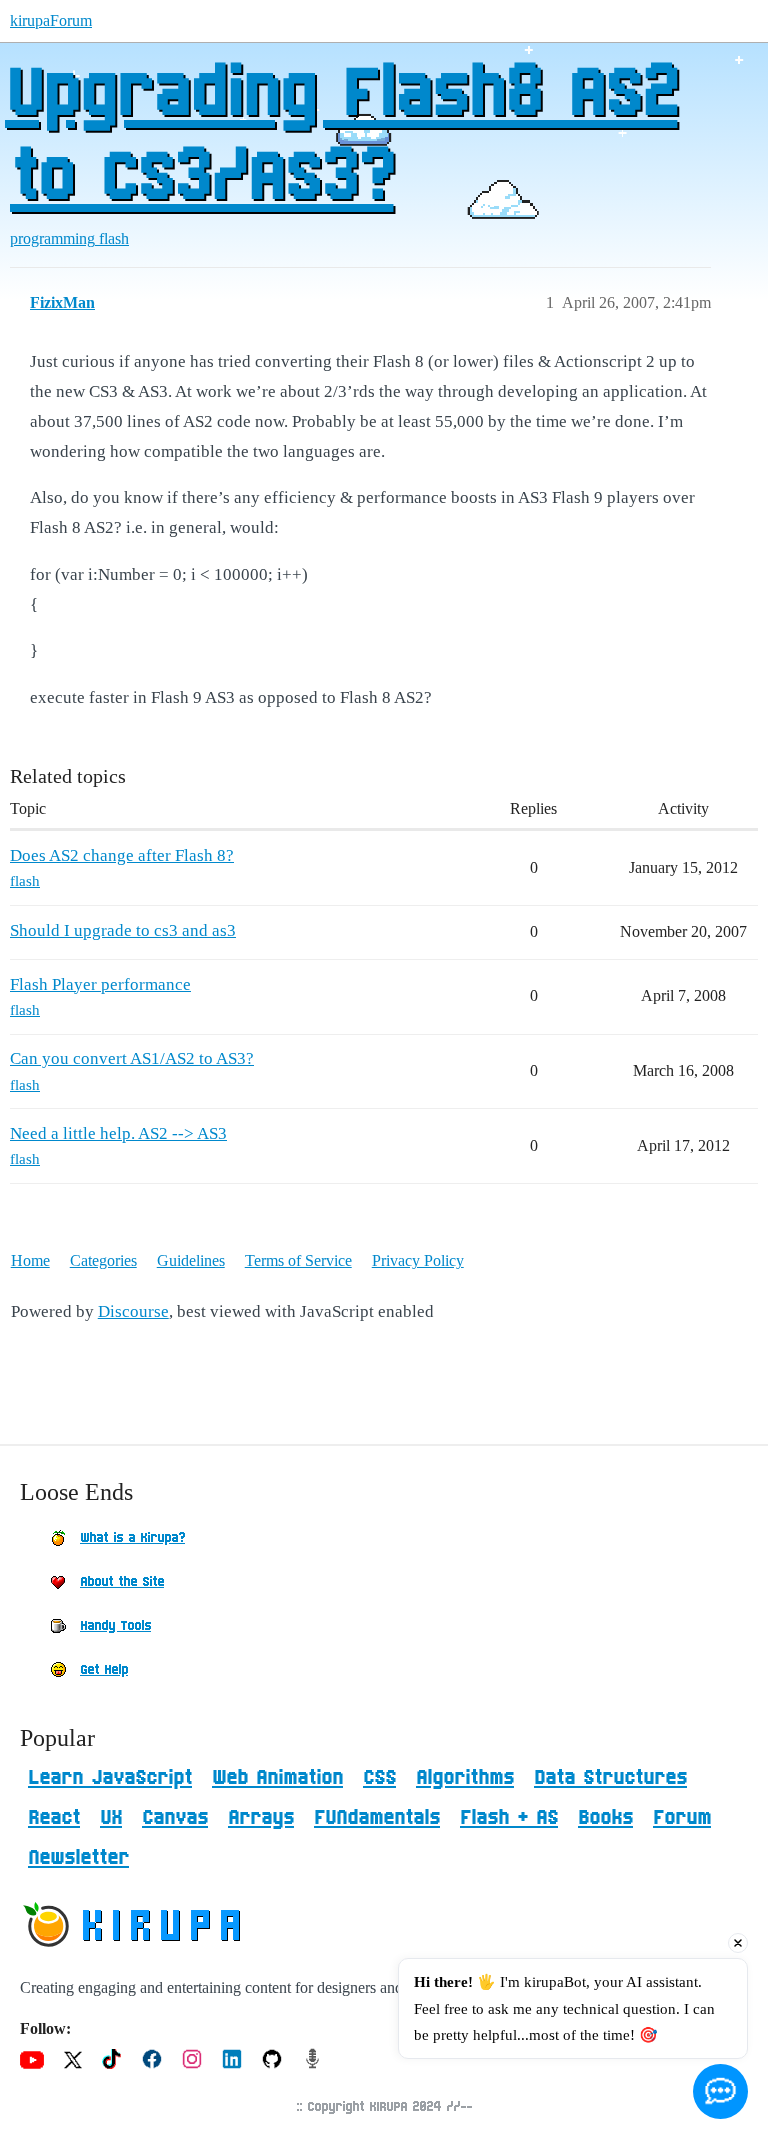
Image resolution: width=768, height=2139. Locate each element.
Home (30, 1260)
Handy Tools (115, 1626)
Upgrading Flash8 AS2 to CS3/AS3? (341, 137)
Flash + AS (509, 1818)
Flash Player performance (100, 984)
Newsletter (78, 1858)
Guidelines (191, 1260)
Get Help (104, 1670)
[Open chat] (720, 2091)
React (54, 1818)
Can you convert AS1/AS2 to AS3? (132, 1058)
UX (111, 1818)
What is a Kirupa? (132, 1538)
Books (605, 1818)
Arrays (261, 1818)
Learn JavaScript (110, 1778)
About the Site (122, 1582)
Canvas (175, 1818)
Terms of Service (298, 1260)
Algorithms (465, 1778)
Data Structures (610, 1778)
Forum (682, 1818)
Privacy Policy (418, 1260)
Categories (103, 1260)
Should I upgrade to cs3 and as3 (123, 930)
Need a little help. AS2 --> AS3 (118, 1133)
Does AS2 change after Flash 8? (122, 855)
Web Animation (277, 1778)
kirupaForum (51, 20)
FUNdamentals (377, 1818)
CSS (379, 1778)
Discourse (133, 1311)
